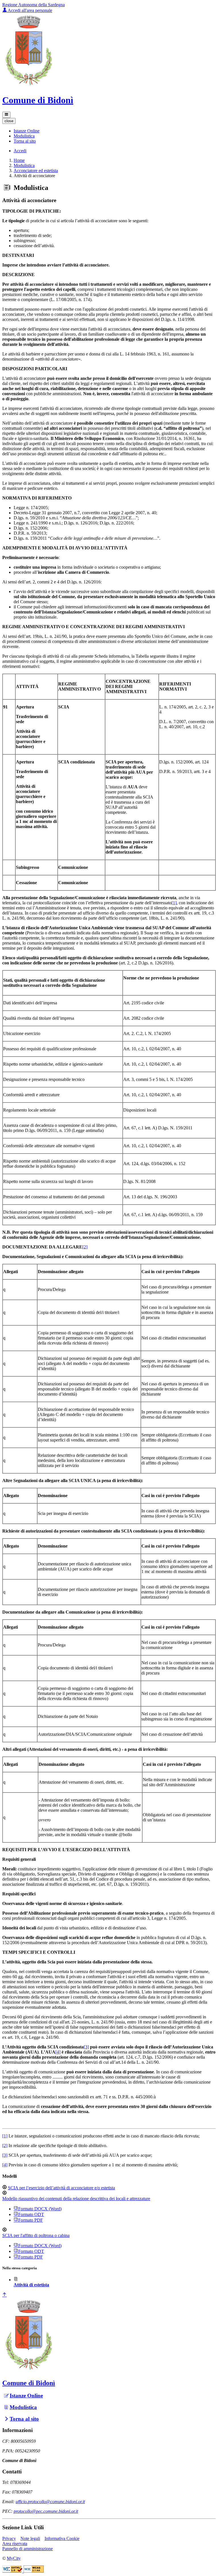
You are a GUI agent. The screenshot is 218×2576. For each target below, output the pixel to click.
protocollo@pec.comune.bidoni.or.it (46, 2511)
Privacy (9, 2538)
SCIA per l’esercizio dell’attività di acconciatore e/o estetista (61, 2188)
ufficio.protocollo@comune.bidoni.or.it (50, 2502)
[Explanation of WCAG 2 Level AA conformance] (34, 2571)
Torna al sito (24, 2419)
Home (19, 160)
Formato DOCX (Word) (40, 2209)
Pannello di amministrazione (28, 2549)
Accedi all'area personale (30, 10)
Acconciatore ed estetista (36, 171)
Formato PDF (31, 2220)
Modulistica (24, 165)
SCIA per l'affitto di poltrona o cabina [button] (36, 2235)
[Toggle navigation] (6, 115)
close (9, 121)
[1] (174, 903)
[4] (58, 2052)
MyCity (14, 2558)
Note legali (30, 2538)
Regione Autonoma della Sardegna (33, 5)
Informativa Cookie (62, 2538)
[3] (86, 2047)
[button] (27, 131)
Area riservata (15, 2544)
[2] (85, 1247)
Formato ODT (31, 2214)
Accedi (20, 151)
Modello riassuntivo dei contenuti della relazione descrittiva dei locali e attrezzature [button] (76, 2199)
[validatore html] (13, 2571)
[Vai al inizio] (5, 2295)
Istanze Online (26, 2396)
